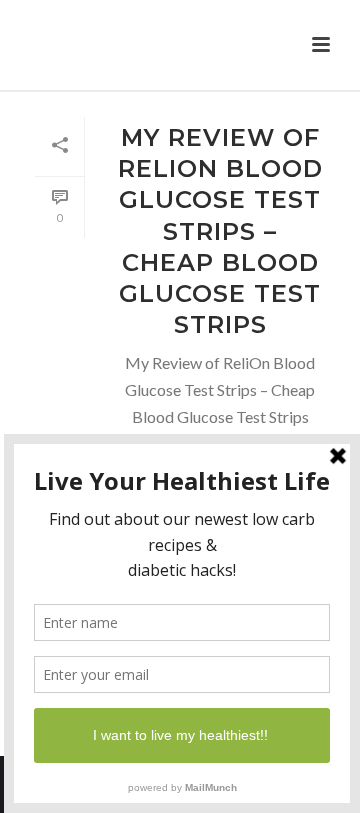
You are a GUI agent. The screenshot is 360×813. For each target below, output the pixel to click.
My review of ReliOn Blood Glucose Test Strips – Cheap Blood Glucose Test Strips (220, 231)
